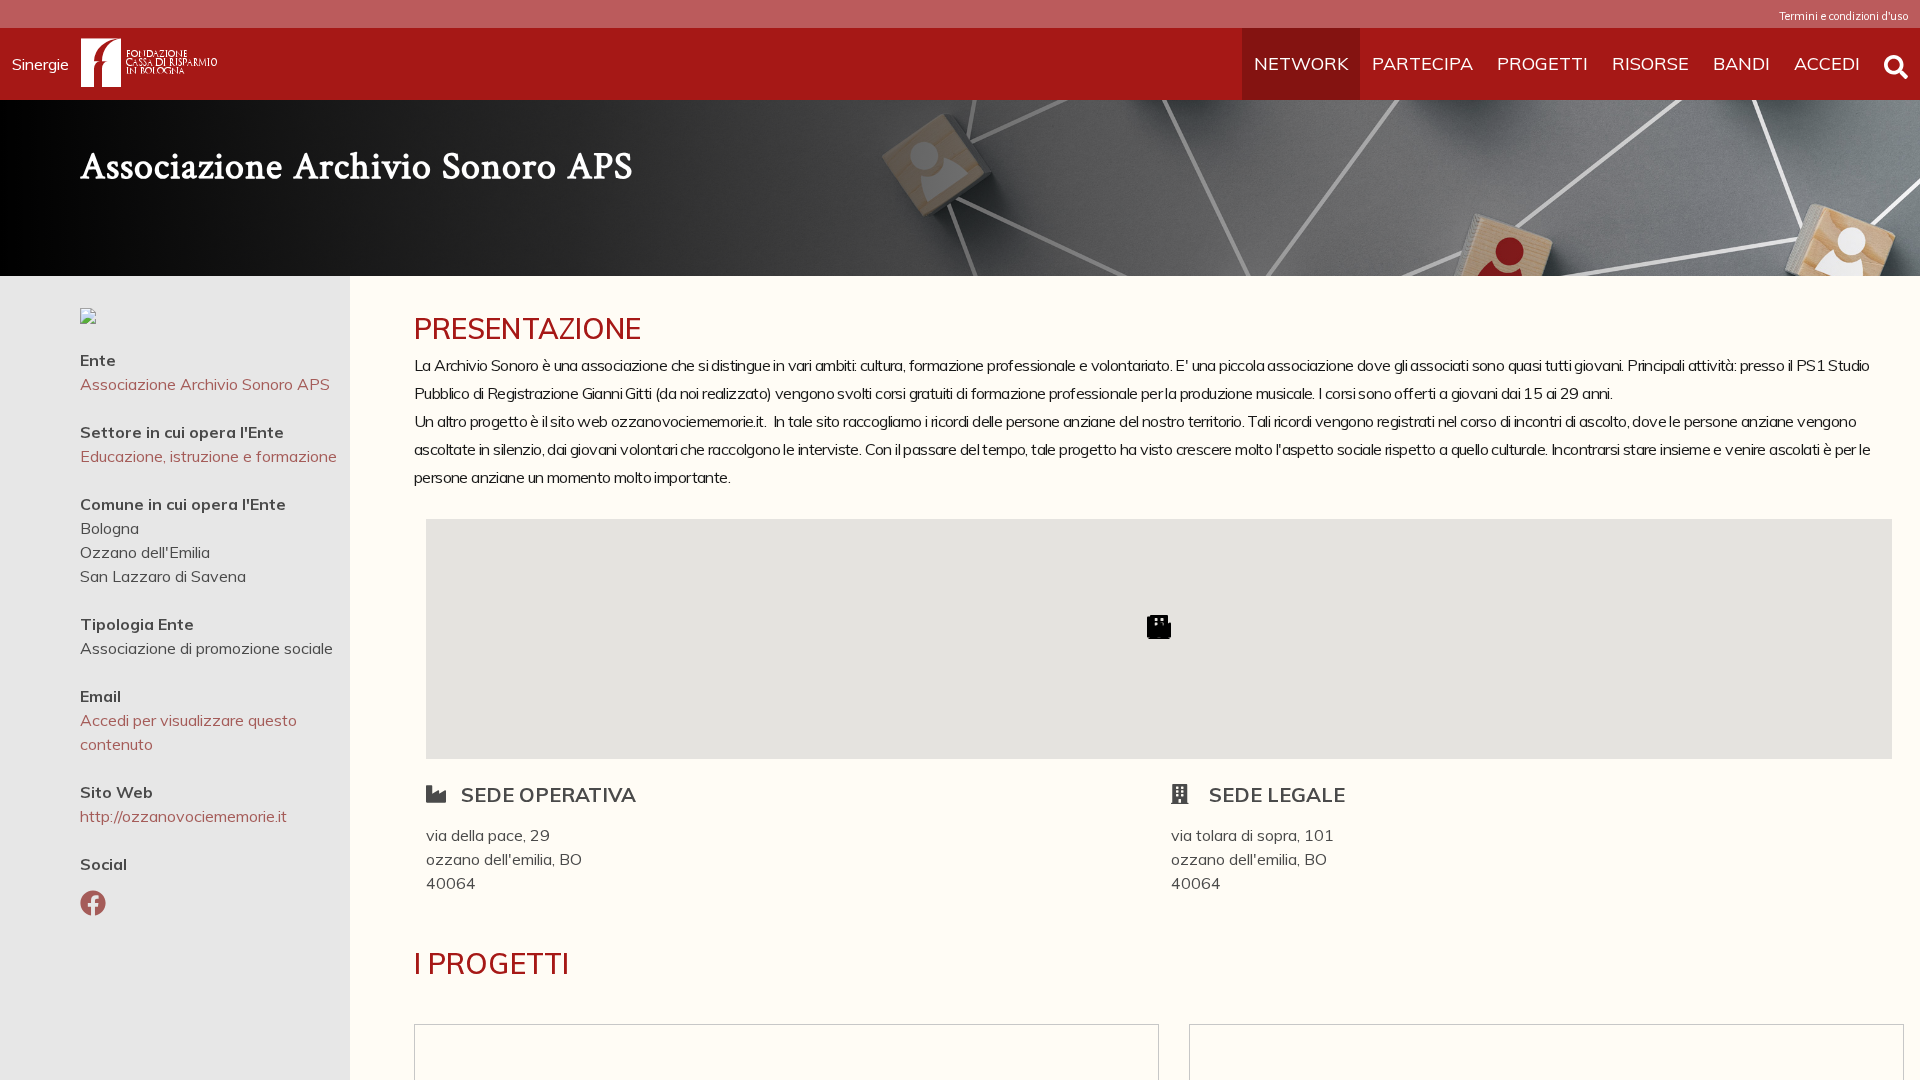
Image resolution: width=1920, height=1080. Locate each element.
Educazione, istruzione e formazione (208, 456)
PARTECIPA (1422, 63)
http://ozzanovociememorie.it (183, 816)
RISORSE (1650, 63)
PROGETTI (1542, 63)
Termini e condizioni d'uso (1843, 16)
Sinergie (40, 64)
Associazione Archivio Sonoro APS (205, 384)
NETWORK (1301, 63)
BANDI (1741, 63)
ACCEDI (1827, 63)
